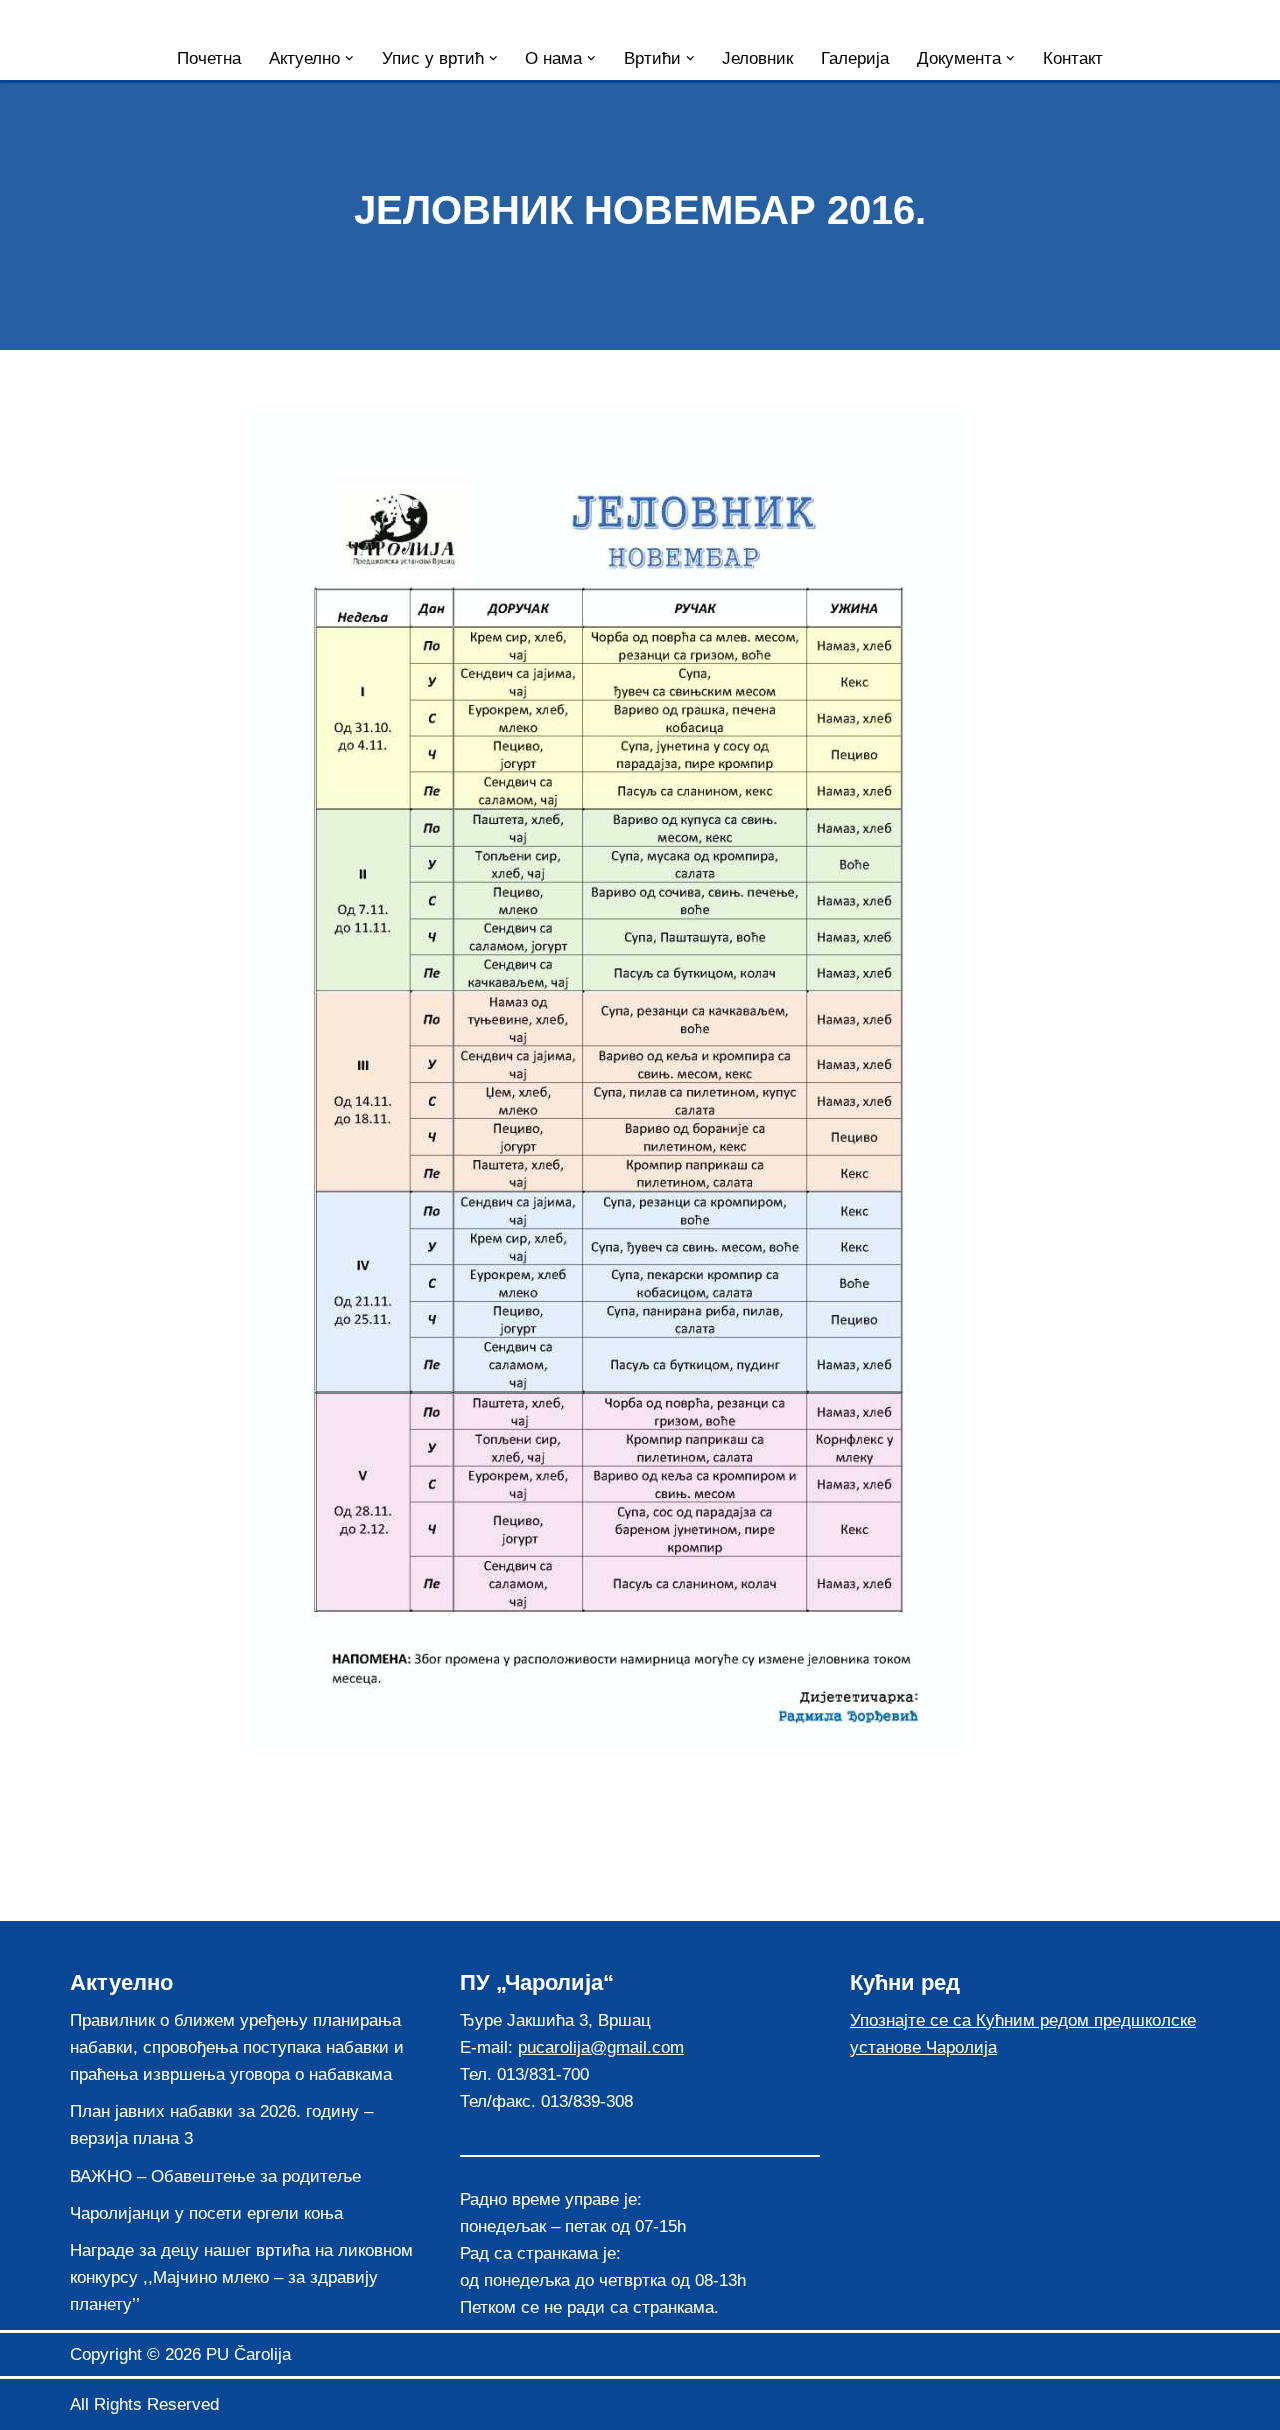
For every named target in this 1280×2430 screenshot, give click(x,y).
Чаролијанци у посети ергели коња (206, 2213)
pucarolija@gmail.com (601, 2047)
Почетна (209, 58)
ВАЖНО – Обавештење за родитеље (215, 2176)
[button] (349, 58)
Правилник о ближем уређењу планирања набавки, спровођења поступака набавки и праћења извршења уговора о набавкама (237, 2047)
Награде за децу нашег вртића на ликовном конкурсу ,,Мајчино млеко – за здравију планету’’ (241, 2277)
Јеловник (757, 58)
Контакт (1073, 58)
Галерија (855, 58)
